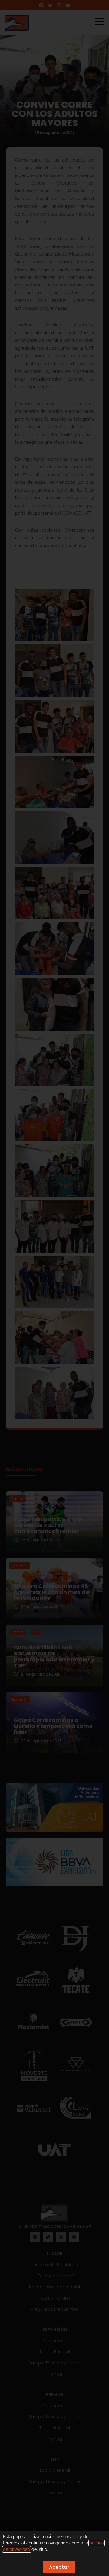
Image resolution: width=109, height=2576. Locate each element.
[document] (54, 1288)
